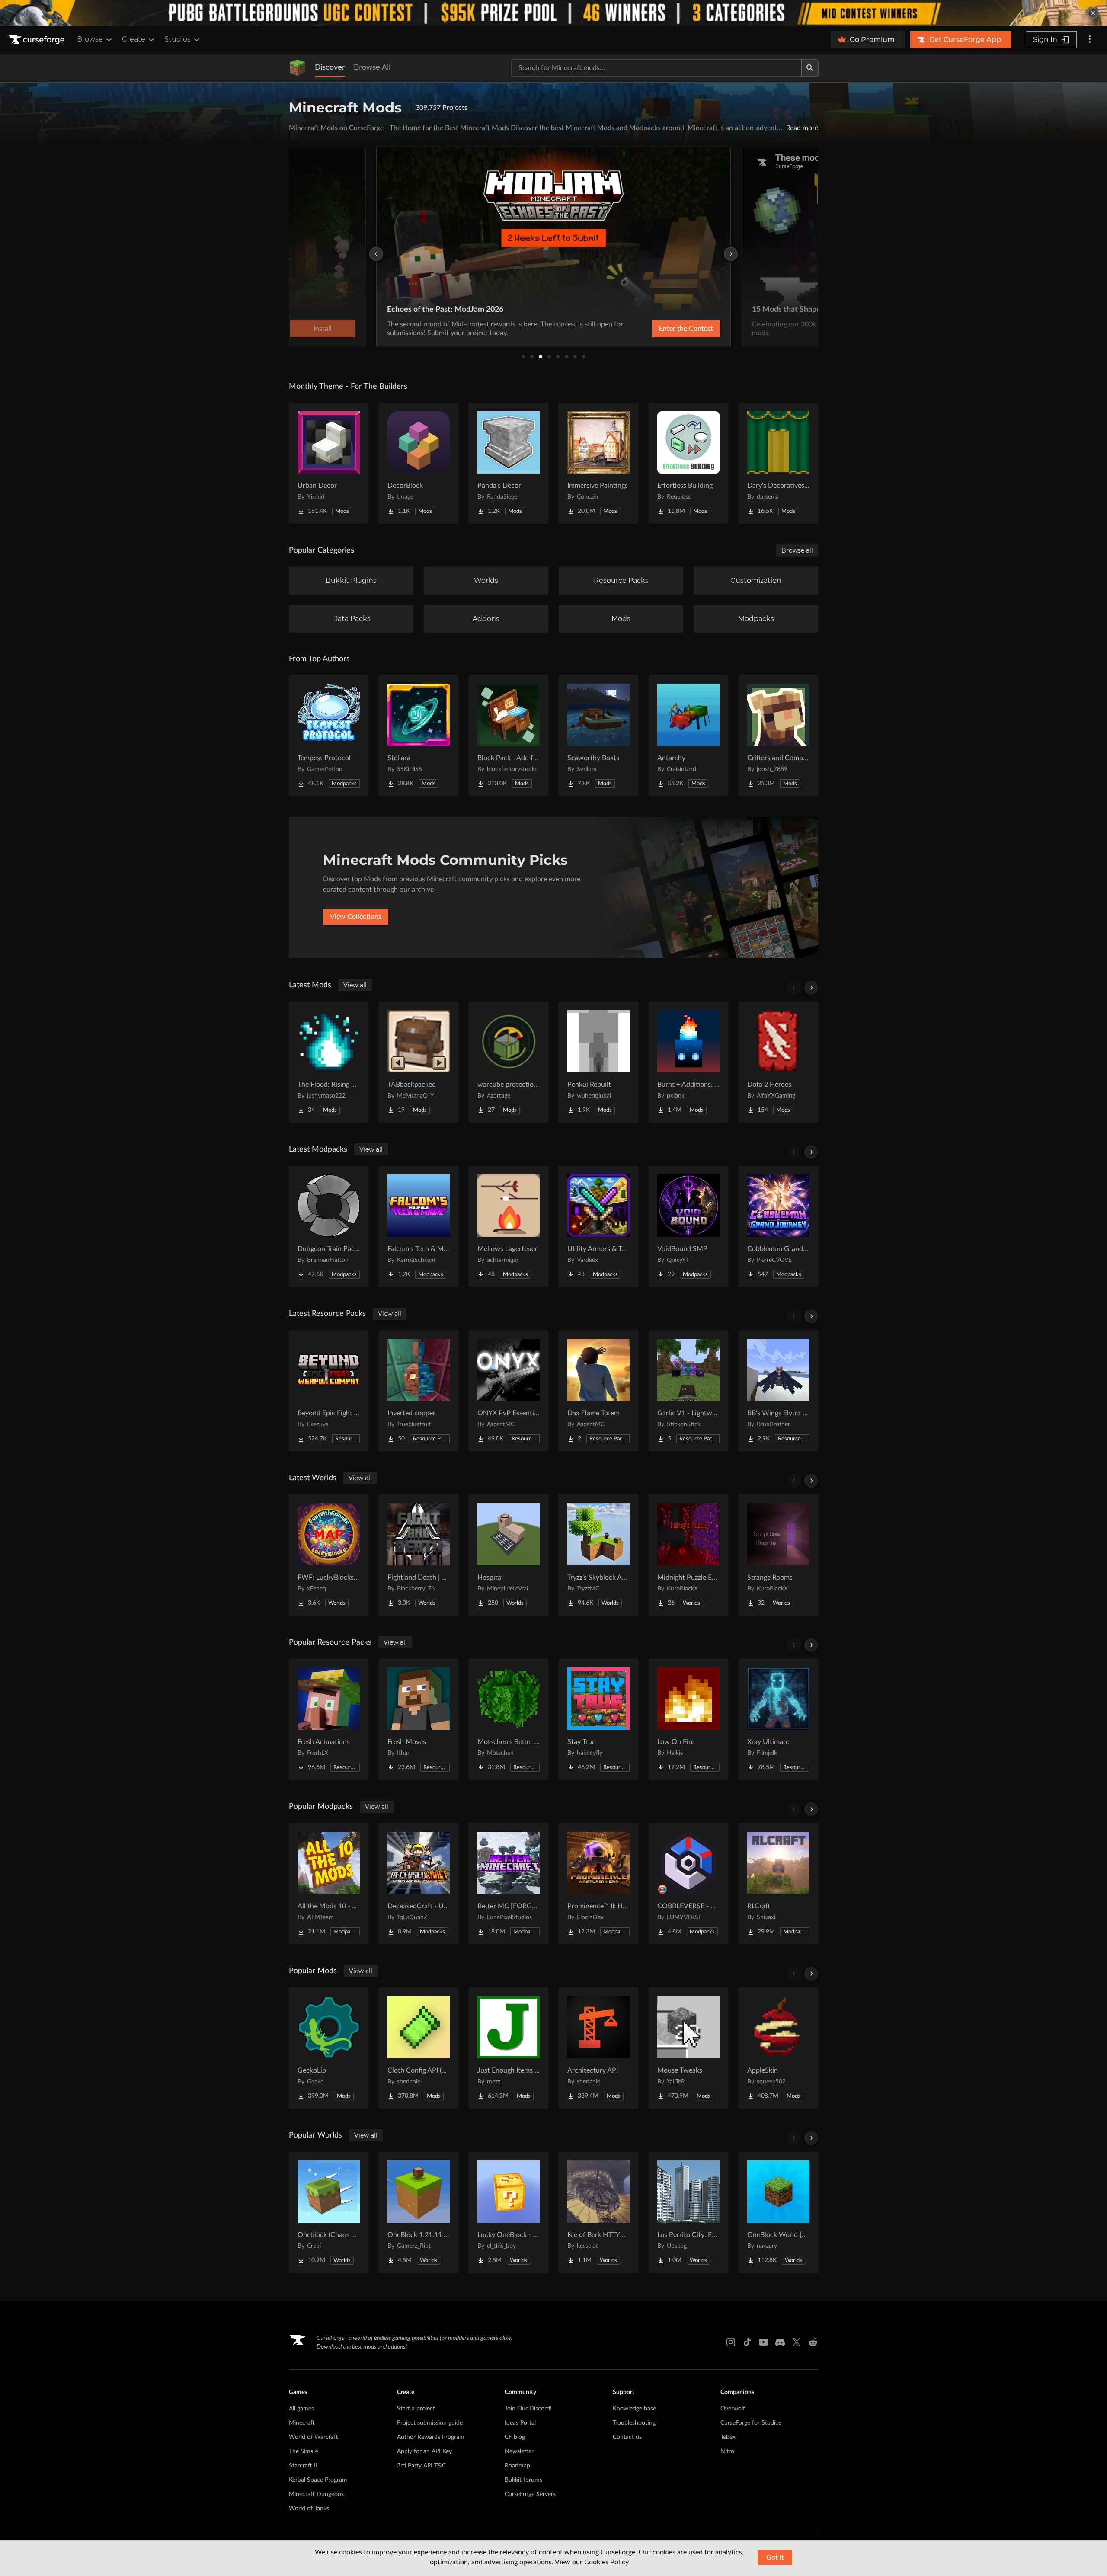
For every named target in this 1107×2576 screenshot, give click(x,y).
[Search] (810, 68)
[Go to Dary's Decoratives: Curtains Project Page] (778, 463)
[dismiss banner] (1093, 13)
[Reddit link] (813, 2342)
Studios (178, 39)
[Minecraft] (298, 68)
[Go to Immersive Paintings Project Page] (598, 463)
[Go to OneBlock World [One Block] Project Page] (778, 2212)
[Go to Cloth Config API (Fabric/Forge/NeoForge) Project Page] (419, 2048)
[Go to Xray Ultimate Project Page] (778, 1719)
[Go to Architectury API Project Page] (598, 2048)
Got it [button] (775, 2557)
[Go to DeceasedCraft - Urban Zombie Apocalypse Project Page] (419, 1884)
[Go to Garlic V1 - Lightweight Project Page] (688, 1391)
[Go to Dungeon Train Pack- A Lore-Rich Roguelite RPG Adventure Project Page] (329, 1226)
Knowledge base (634, 2409)
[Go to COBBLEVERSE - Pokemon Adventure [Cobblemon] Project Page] (688, 1884)
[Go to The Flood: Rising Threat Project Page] (329, 1062)
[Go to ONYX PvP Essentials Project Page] (509, 1391)
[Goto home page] (38, 40)
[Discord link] (780, 2342)
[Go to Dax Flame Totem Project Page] (598, 1391)
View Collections (356, 917)
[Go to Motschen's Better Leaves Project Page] (509, 1719)
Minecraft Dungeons (316, 2494)
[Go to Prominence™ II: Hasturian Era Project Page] (598, 1884)
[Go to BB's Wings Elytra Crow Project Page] (778, 1391)
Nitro (727, 2451)
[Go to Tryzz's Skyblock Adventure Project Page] (598, 1555)
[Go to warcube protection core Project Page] (509, 1062)
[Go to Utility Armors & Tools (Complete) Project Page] (598, 1226)
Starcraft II (303, 2466)
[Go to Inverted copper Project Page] (419, 1391)
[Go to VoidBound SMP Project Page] (688, 1226)
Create (134, 39)
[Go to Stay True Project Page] (598, 1719)
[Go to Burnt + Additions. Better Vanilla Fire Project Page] (688, 1062)
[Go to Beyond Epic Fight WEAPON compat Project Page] (329, 1391)
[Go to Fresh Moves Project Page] (419, 1719)
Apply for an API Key (424, 2451)
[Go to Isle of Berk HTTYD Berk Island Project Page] (598, 2212)
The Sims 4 (304, 2451)
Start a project (416, 2409)
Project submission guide (430, 2423)
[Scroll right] (811, 988)
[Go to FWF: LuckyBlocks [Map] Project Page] (329, 1555)
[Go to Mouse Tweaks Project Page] (688, 2048)
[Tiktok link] (747, 2342)
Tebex (728, 2437)
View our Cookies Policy (592, 2562)
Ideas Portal (520, 2423)
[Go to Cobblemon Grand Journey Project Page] (778, 1226)
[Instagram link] (731, 2342)
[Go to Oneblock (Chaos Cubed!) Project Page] (329, 2212)
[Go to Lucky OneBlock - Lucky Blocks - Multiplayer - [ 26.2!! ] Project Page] (509, 2212)
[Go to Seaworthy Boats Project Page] (598, 736)
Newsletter (519, 2451)
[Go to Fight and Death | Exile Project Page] (419, 1555)
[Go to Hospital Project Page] (509, 1555)
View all (355, 985)
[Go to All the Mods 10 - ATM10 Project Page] (329, 1884)
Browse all (797, 550)
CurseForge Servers (530, 2494)
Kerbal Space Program (318, 2480)
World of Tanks (309, 2509)
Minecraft (302, 2423)
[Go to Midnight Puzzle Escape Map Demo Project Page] (688, 1555)
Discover (330, 67)
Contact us (627, 2437)
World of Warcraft (314, 2437)
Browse (90, 39)
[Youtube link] (764, 2342)
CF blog (515, 2437)
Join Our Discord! (528, 2409)
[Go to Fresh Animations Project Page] (329, 1719)
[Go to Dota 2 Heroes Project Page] (778, 1062)
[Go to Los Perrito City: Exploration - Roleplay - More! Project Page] (688, 2212)
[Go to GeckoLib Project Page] (329, 2048)
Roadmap (517, 2466)
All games (301, 2409)
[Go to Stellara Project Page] (419, 736)
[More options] (1090, 40)
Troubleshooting (634, 2423)
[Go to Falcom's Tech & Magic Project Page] (419, 1226)
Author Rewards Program (431, 2437)
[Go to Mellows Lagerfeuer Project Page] (509, 1226)
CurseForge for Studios (751, 2423)
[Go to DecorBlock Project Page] (419, 463)
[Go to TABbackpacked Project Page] (419, 1062)
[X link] (797, 2342)
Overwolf (733, 2409)
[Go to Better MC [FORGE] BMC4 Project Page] (509, 1884)
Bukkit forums (523, 2480)
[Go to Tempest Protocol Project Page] (329, 736)
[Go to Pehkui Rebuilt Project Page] (598, 1062)
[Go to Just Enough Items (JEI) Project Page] (509, 2048)
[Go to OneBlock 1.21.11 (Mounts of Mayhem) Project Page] (419, 2212)
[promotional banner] (553, 13)
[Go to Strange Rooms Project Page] (778, 1555)
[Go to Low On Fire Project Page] (688, 1719)
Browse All (372, 67)
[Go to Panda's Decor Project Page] (509, 463)
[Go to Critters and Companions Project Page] (778, 736)
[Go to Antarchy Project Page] (688, 736)
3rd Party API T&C (421, 2466)
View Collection (663, 329)
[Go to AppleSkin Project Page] (778, 2048)
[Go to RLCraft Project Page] (778, 1884)
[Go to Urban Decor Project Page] (329, 463)
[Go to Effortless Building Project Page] (688, 463)
